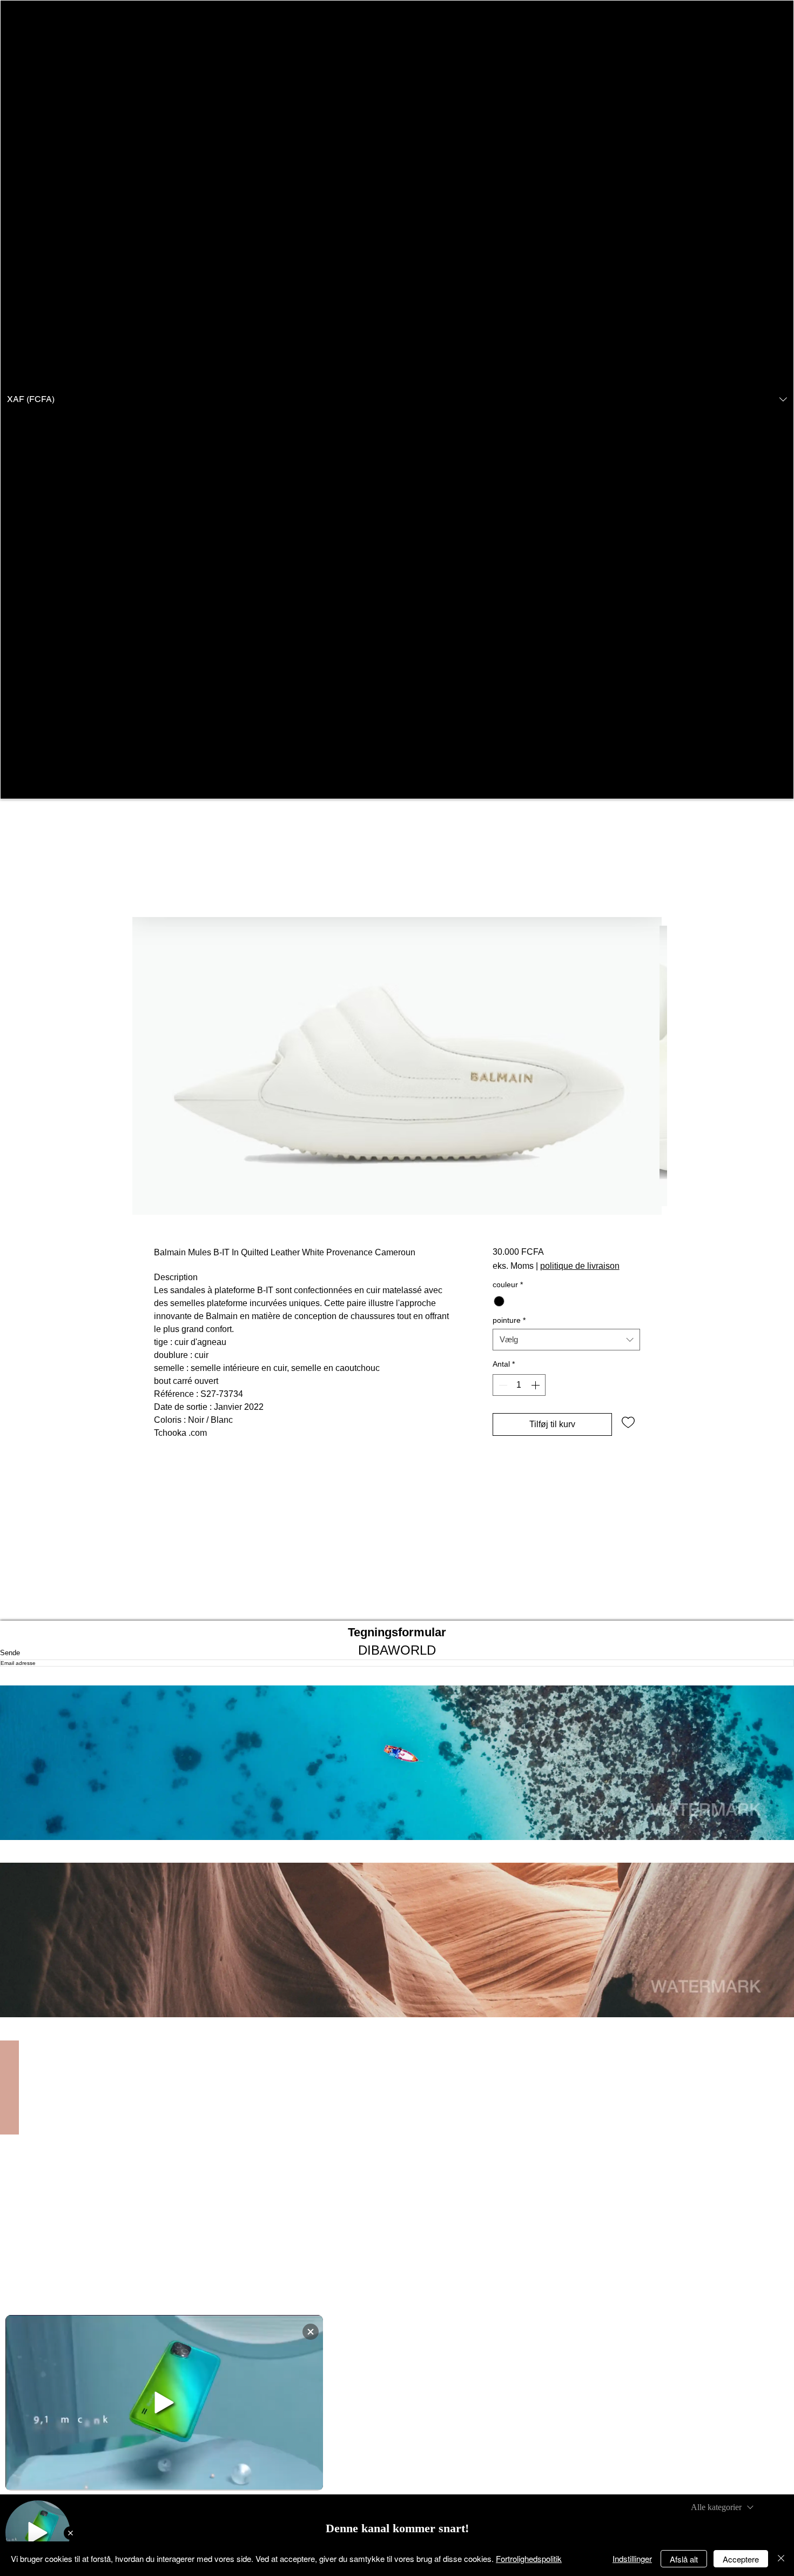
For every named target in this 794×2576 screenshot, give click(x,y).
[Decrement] (502, 1385)
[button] (397, 400)
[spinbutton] (519, 1385)
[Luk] (781, 2559)
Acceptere (741, 2559)
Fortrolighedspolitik (529, 2558)
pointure (509, 1320)
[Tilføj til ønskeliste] (628, 1422)
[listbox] (397, 400)
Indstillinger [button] (632, 2558)
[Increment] (536, 1385)
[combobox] (566, 1340)
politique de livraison (580, 1266)
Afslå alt (684, 2559)
